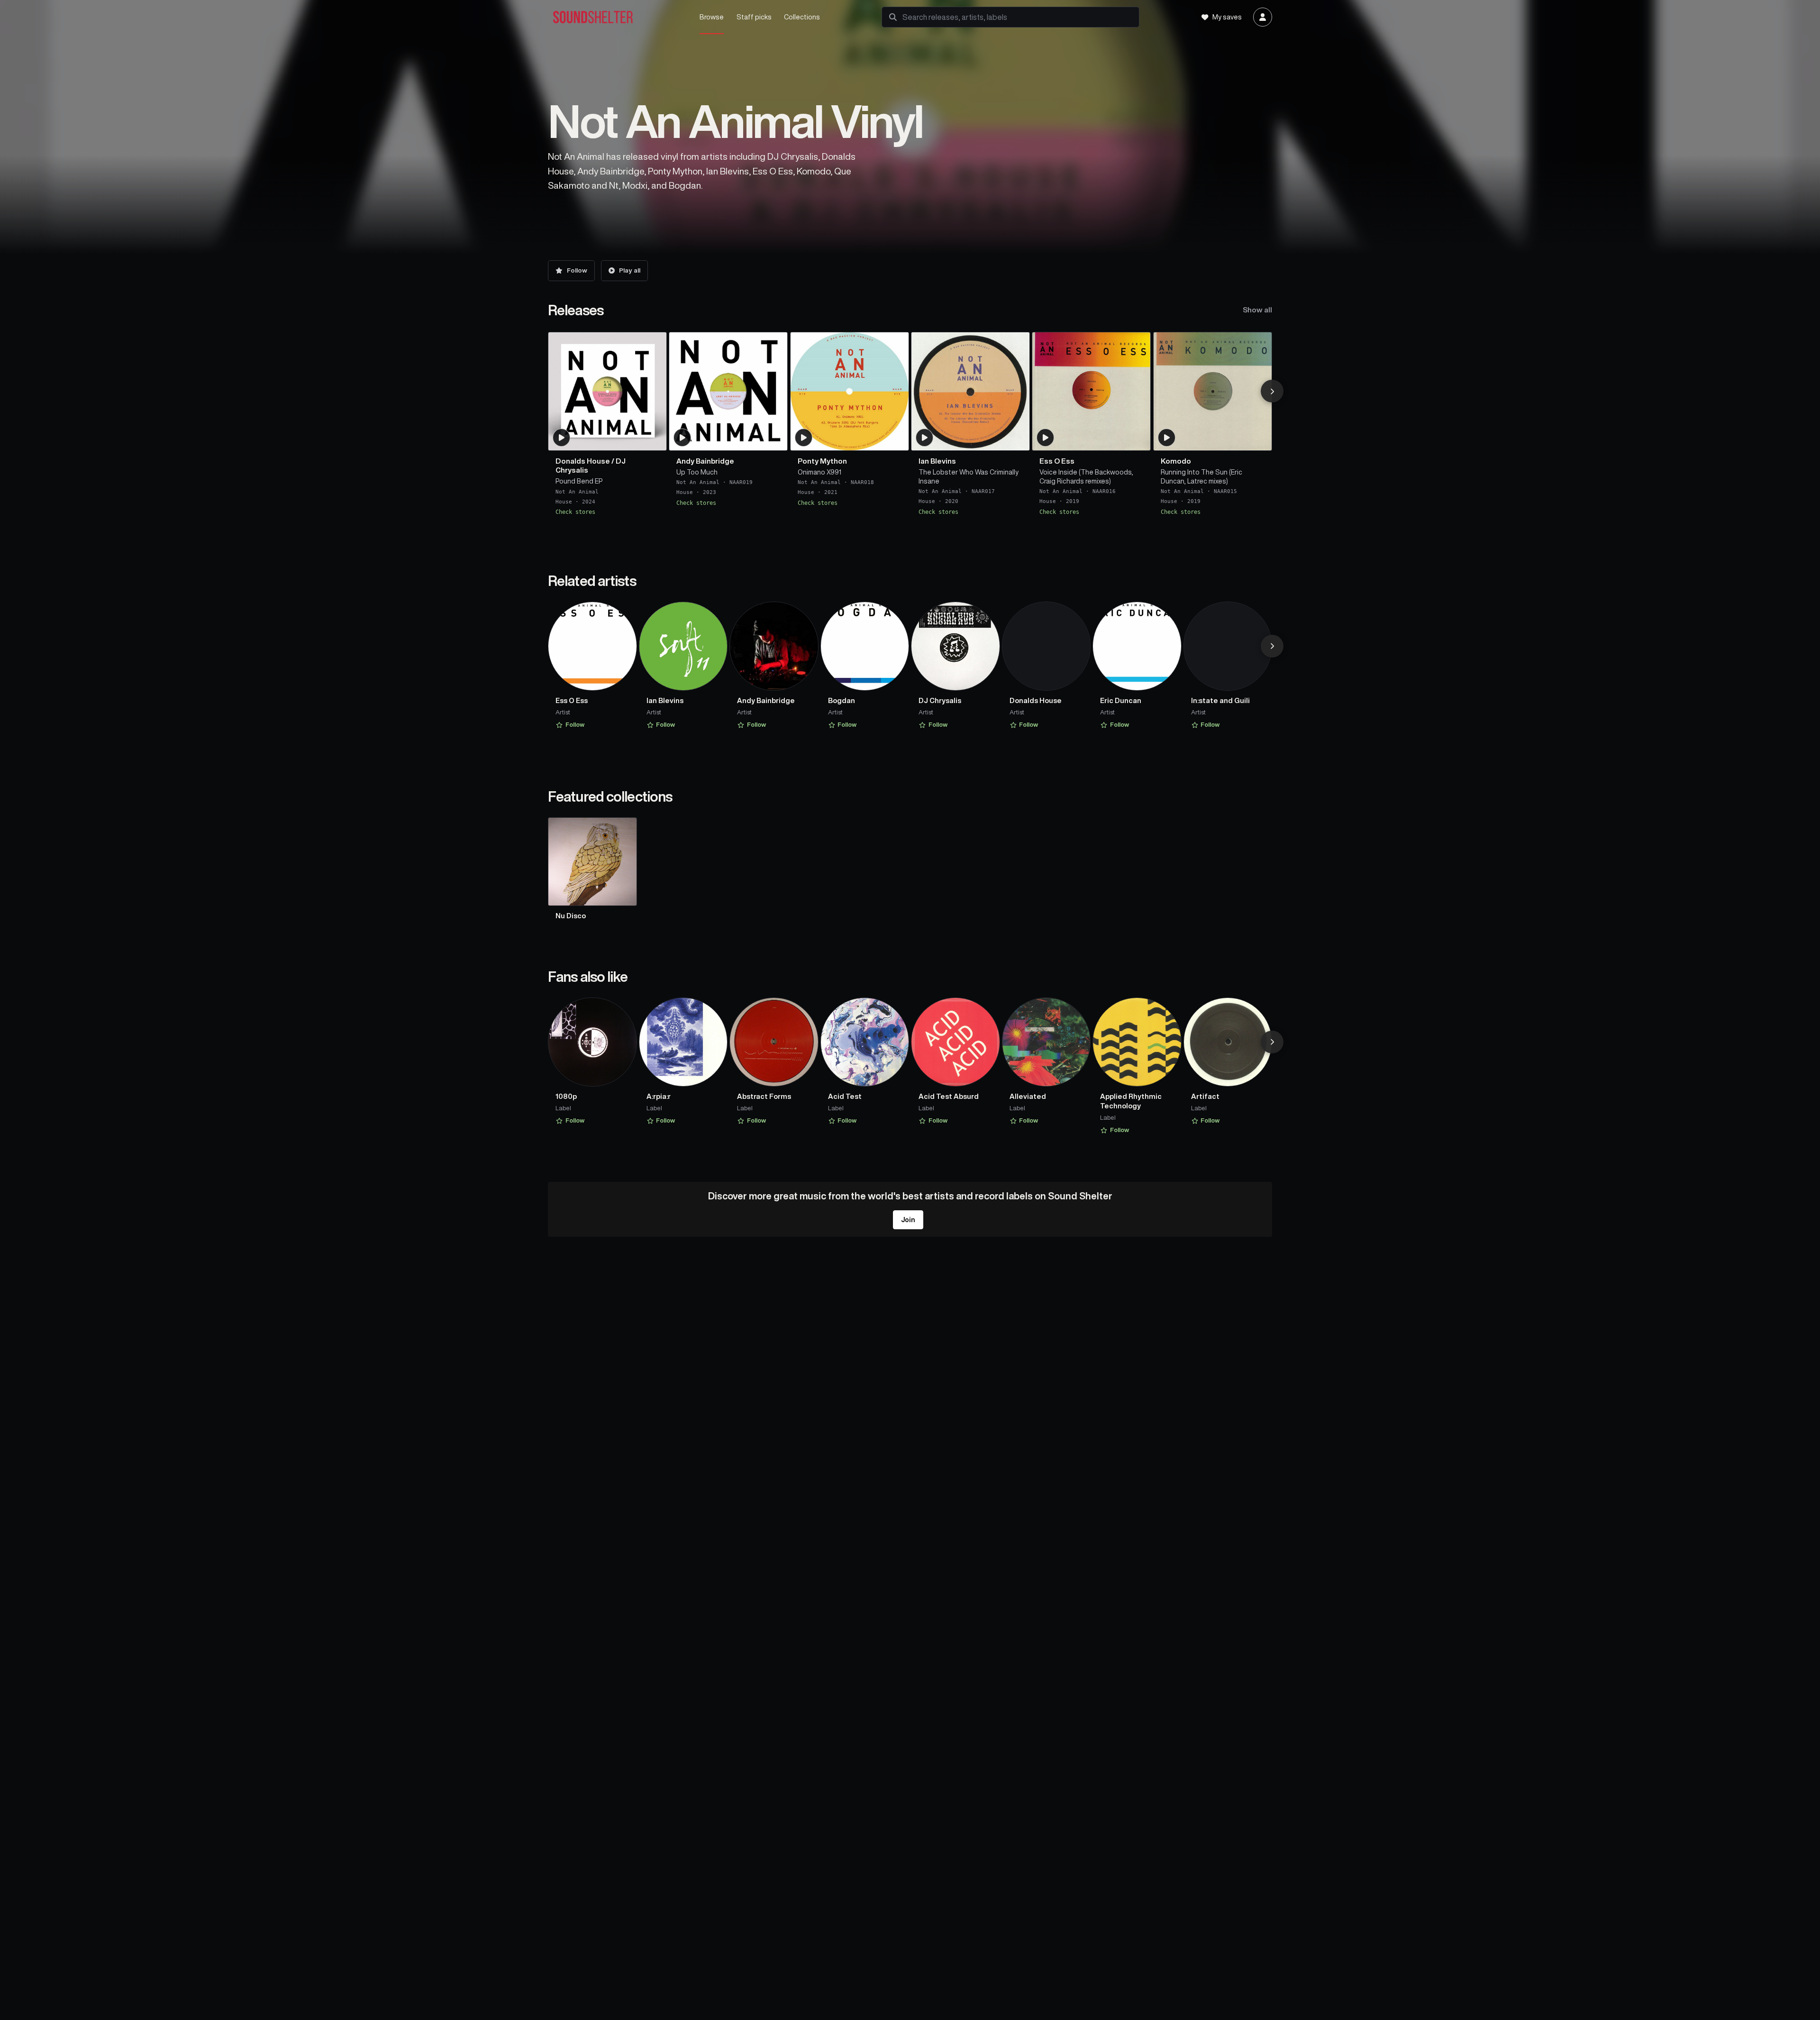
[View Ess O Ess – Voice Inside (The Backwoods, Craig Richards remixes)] (1091, 391)
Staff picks (754, 17)
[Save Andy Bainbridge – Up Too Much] (774, 439)
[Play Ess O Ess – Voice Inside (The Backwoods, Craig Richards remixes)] (1046, 438)
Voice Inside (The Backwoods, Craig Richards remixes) (1086, 476)
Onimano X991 (819, 472)
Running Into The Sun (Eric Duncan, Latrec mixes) (1201, 476)
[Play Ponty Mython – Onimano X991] (803, 438)
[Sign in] (1263, 17)
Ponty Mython (822, 461)
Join (908, 1220)
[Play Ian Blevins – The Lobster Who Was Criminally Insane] (925, 438)
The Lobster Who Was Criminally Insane (969, 476)
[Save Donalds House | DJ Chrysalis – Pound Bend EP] (654, 439)
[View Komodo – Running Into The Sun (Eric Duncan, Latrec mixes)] (1213, 391)
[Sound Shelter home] (614, 17)
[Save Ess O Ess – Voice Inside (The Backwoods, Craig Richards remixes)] (1137, 439)
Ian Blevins (937, 461)
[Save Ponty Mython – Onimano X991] (896, 439)
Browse (712, 17)
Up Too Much (697, 472)
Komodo (1176, 461)
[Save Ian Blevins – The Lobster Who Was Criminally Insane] (1017, 439)
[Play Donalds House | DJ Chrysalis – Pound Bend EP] (562, 438)
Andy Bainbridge (705, 461)
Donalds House (583, 461)
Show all (1257, 310)
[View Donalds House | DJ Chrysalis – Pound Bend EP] (607, 391)
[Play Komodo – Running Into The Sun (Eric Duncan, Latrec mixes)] (1166, 438)
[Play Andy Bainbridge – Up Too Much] (682, 438)
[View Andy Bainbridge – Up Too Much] (728, 391)
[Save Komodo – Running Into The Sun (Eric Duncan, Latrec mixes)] (1259, 439)
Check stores (575, 512)
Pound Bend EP (579, 481)
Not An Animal (577, 491)
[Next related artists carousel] (1272, 646)
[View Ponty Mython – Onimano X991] (850, 391)
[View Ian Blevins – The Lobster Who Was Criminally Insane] (970, 391)
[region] (910, 428)
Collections (802, 17)
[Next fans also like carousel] (1272, 1042)
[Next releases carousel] (1272, 391)
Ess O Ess (1057, 461)
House (564, 502)
